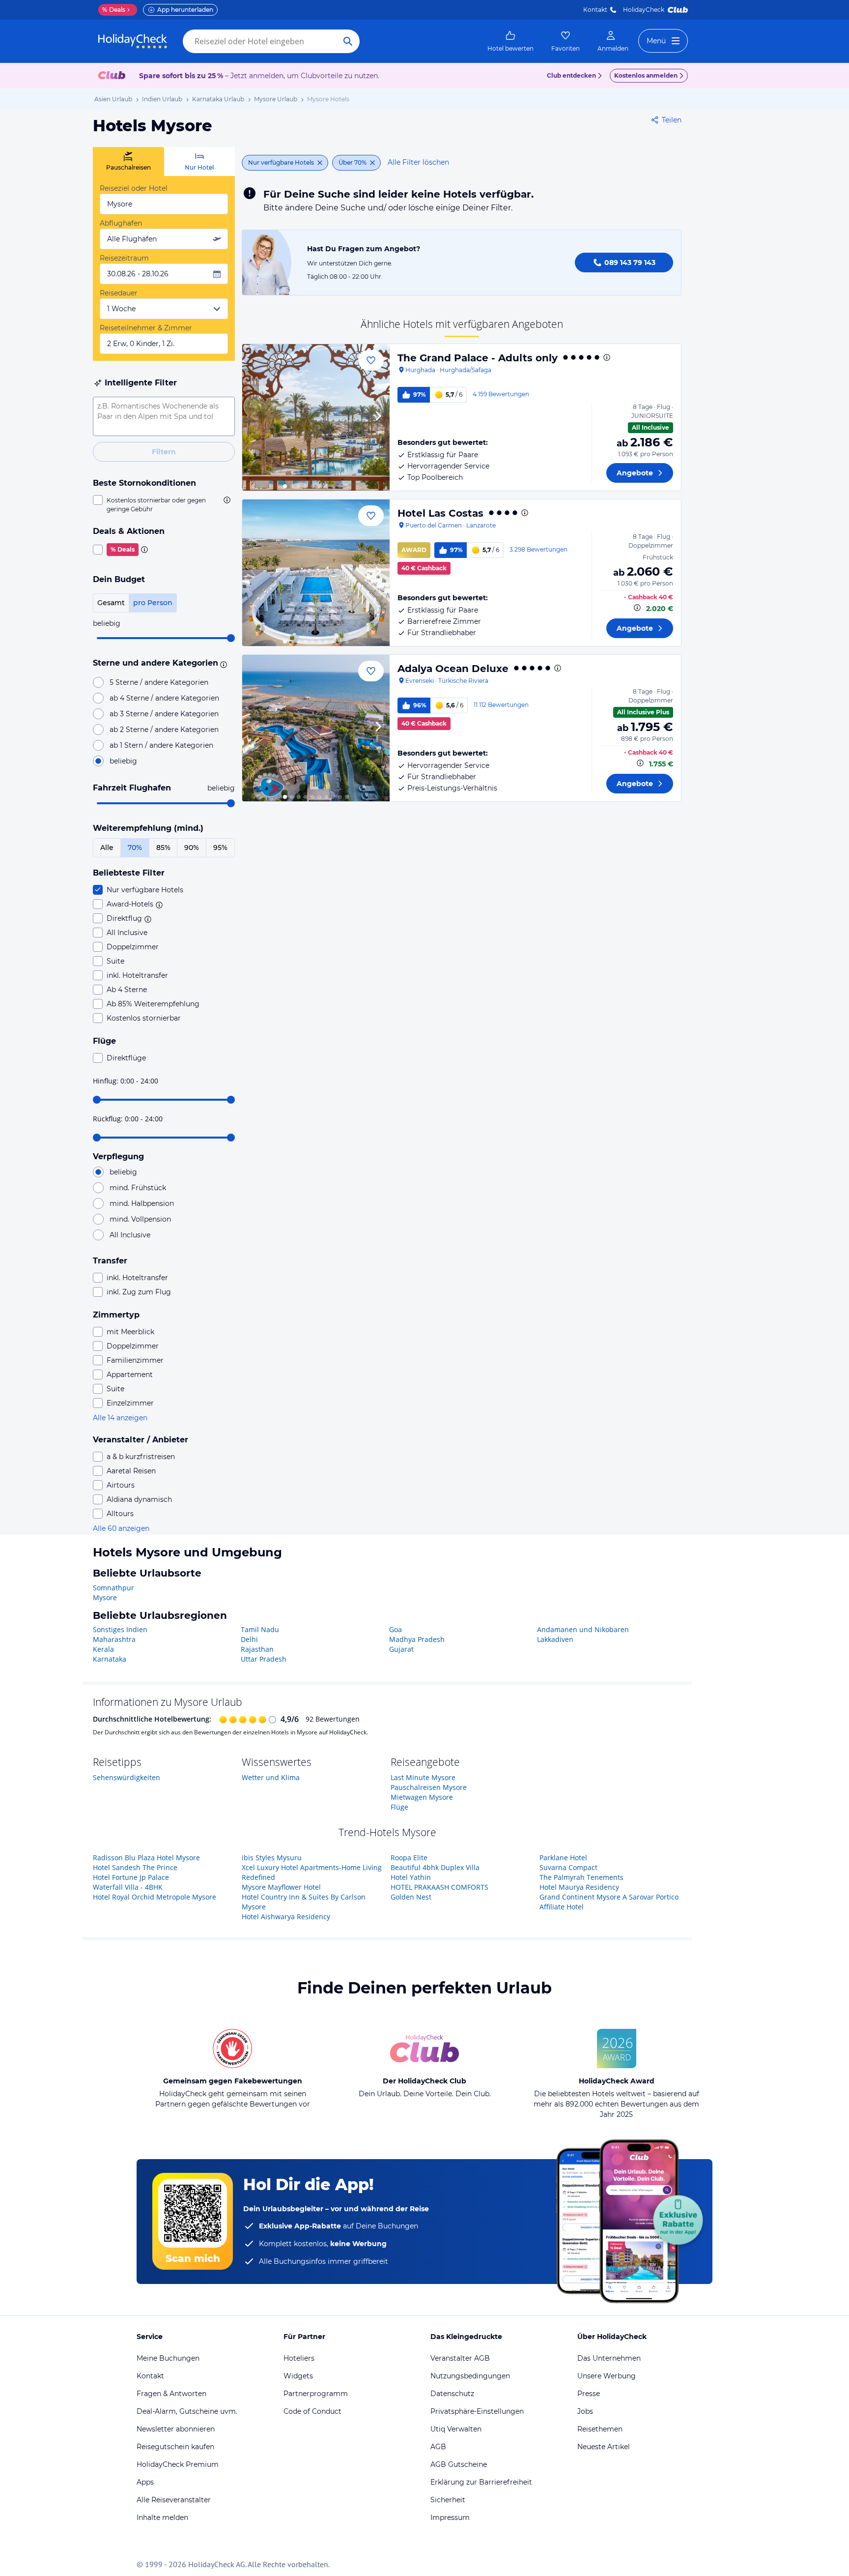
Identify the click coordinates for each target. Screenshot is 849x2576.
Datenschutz (452, 2394)
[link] (510, 41)
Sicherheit (448, 2500)
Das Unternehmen (609, 2358)
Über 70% (353, 162)
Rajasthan (257, 1649)
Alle (107, 848)
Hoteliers (299, 2358)
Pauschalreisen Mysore (429, 1787)
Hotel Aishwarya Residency (286, 1917)
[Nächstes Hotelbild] (378, 417)
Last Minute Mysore (423, 1777)
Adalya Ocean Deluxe (453, 669)
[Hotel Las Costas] (316, 573)
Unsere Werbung (607, 2376)
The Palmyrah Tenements (581, 1877)
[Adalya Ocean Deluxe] (316, 728)
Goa (396, 1629)
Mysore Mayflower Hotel (281, 1887)
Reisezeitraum (124, 258)
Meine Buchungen (168, 2358)
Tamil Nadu (260, 1629)
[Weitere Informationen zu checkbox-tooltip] (226, 500)
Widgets (298, 2376)
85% (163, 848)
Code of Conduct (312, 2411)
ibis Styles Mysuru (272, 1858)
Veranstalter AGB (460, 2358)
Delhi (249, 1639)
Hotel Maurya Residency (579, 1887)
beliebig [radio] (123, 761)
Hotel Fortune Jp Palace (131, 1877)
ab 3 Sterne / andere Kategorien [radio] (164, 714)
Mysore (105, 1597)
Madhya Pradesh (417, 1639)
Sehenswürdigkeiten (127, 1777)
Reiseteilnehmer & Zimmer (146, 328)
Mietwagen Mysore (422, 1797)
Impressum (450, 2517)
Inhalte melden (162, 2517)
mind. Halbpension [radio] (142, 1203)
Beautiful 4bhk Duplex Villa (435, 1867)
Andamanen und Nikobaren (583, 1629)
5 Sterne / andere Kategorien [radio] (159, 682)
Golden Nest (411, 1897)
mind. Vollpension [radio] (140, 1219)
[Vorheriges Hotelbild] (254, 417)
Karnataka (110, 1659)
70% (135, 848)
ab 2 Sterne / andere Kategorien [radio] (164, 730)
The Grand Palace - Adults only (478, 358)
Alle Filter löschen (418, 162)
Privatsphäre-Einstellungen (477, 2411)
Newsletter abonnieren (176, 2429)
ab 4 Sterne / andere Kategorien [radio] (164, 698)
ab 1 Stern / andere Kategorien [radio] (161, 745)
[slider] (231, 638)
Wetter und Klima (271, 1777)
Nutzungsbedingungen (470, 2376)
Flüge (399, 1807)
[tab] (128, 161)
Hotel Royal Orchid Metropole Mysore (155, 1897)
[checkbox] (164, 504)
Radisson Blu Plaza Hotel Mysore (146, 1858)
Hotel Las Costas (440, 513)
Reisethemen (600, 2429)
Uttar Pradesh (264, 1659)
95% (220, 848)
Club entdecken (571, 75)
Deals (114, 10)
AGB (438, 2447)
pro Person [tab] (153, 603)
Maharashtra (114, 1639)
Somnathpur (113, 1588)
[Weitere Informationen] (637, 608)
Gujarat (401, 1649)
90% (192, 848)
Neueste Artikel (604, 2447)
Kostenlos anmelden (646, 75)
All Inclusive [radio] (130, 1235)
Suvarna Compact (568, 1867)
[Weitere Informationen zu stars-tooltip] (222, 664)
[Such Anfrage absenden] (348, 41)
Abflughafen (121, 223)
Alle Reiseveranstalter (174, 2500)
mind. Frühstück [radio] (138, 1188)
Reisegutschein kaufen (175, 2447)
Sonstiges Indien (120, 1629)
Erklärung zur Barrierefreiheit (481, 2482)
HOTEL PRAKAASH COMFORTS (439, 1887)
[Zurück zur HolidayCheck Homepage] (133, 41)
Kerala (103, 1649)
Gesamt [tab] (111, 603)
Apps (145, 2482)
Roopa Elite (409, 1858)
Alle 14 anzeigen (120, 1418)
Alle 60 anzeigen (121, 1528)
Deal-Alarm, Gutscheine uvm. (187, 2411)
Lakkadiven (555, 1639)
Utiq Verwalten (456, 2429)
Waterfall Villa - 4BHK (128, 1887)
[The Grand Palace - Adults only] (316, 417)
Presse (589, 2394)
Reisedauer (119, 293)
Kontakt (595, 10)
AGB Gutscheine (459, 2464)
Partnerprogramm (316, 2394)
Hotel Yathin (411, 1877)
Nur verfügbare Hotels (281, 162)
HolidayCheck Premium (178, 2464)
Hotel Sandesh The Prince (135, 1867)
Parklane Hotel (563, 1858)
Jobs (585, 2411)
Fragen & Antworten (171, 2394)
